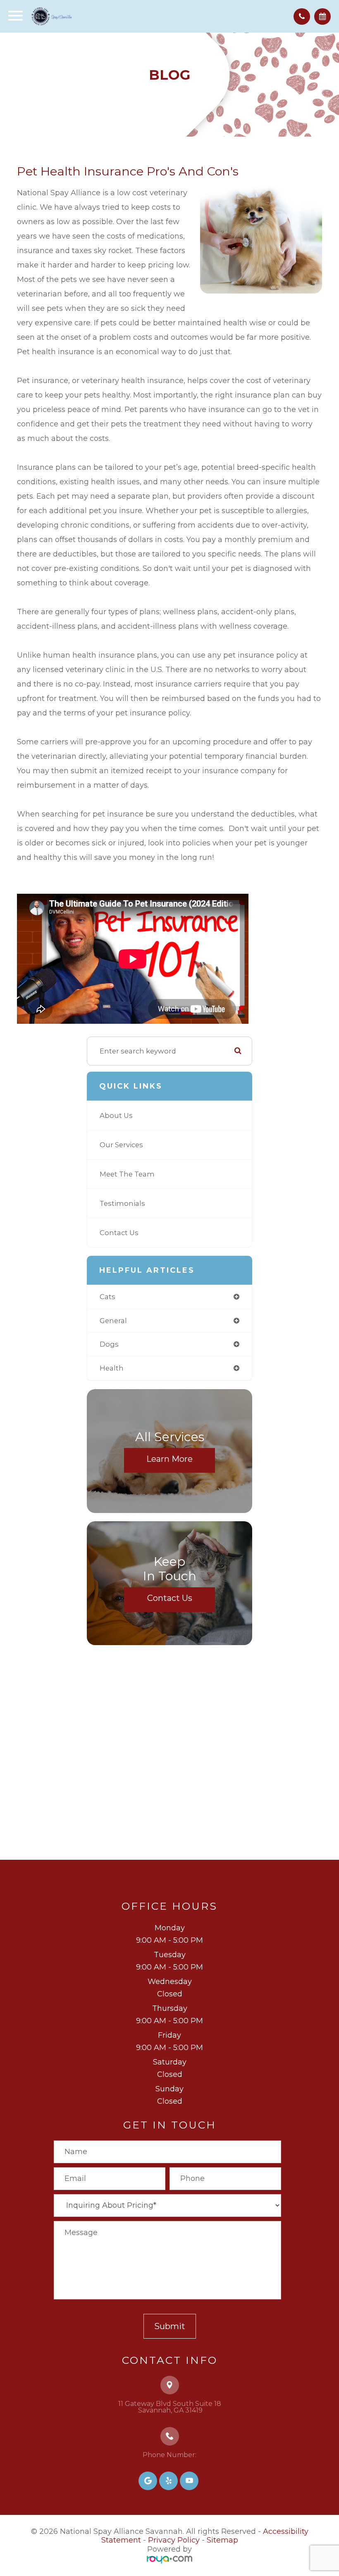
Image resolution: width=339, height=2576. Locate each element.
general (113, 1321)
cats (107, 1297)
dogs (109, 1344)
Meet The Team (127, 1174)
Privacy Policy (174, 2540)
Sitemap (222, 2540)
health (112, 1368)
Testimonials (122, 1203)
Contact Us (119, 1233)
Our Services (121, 1145)
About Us (116, 1115)
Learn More (169, 1458)
